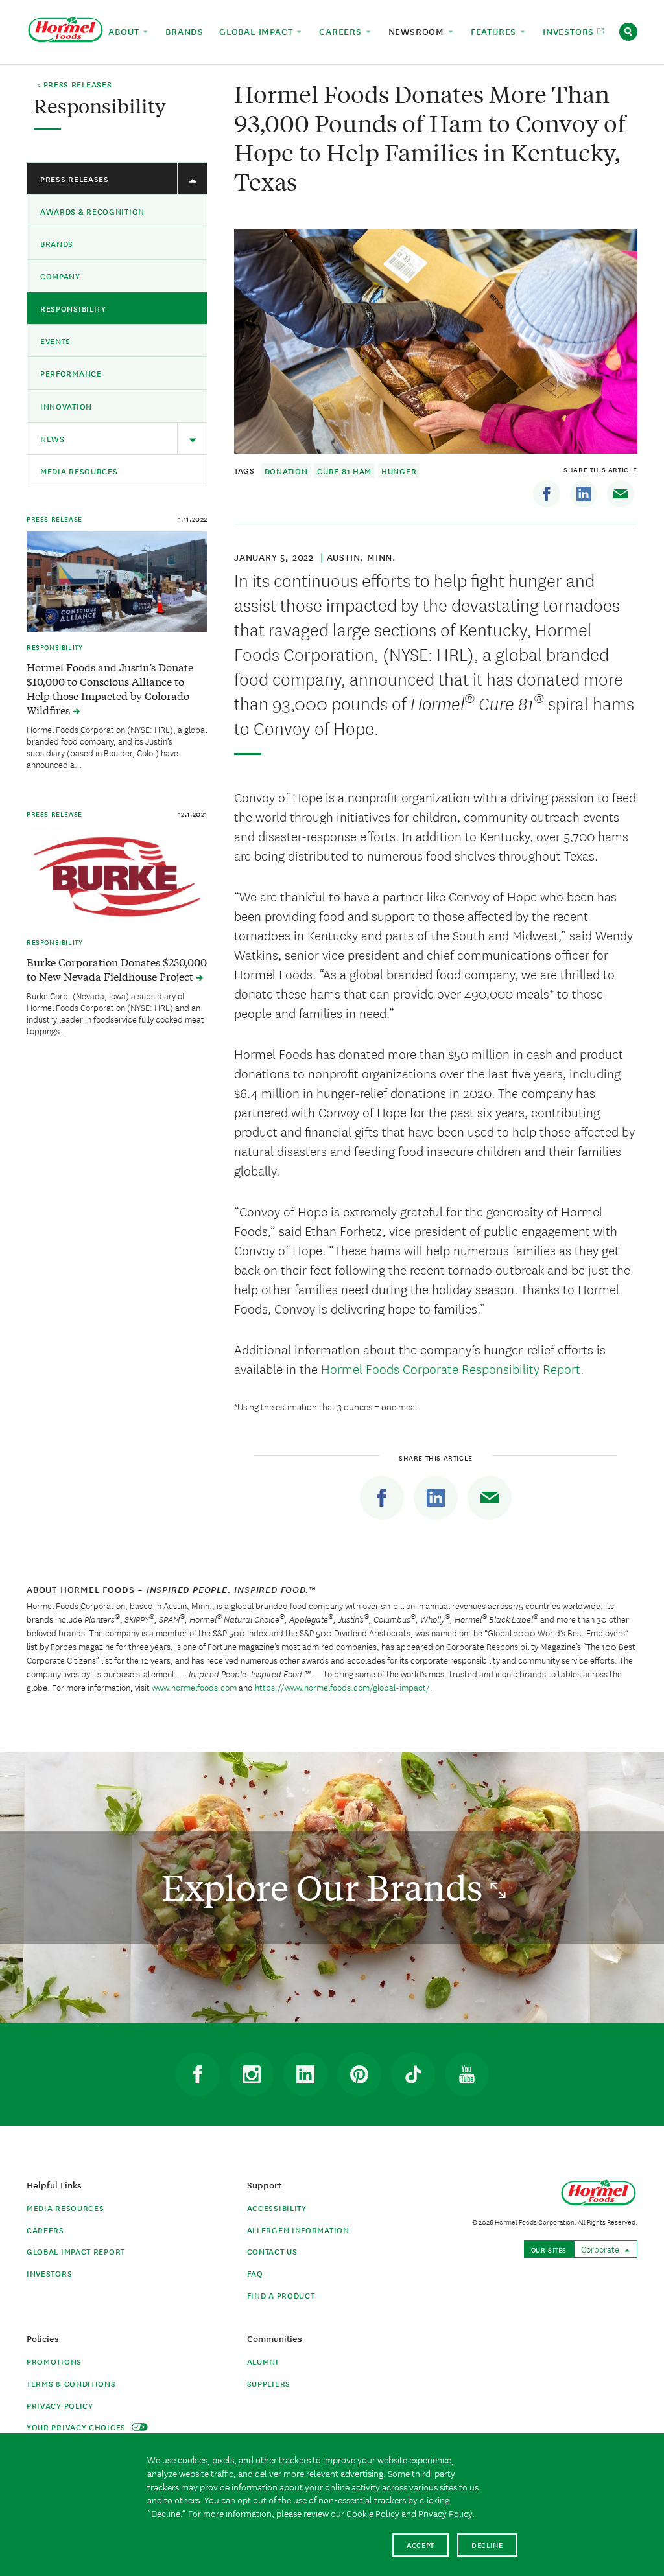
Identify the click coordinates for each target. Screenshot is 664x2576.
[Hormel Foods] (65, 30)
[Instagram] (252, 2074)
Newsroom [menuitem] (418, 31)
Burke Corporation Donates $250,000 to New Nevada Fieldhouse (117, 969)
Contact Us (272, 2251)
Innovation (66, 406)
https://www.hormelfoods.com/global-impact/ (342, 1687)
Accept (421, 2545)
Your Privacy (77, 2427)
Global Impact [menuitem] (257, 31)
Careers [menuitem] (342, 31)
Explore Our (326, 1887)
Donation (286, 471)
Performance (71, 373)
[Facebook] (547, 494)
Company (60, 276)
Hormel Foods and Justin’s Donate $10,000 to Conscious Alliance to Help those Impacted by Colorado (110, 688)
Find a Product (281, 2295)
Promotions (54, 2361)
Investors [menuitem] (570, 31)
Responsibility (73, 308)
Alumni (263, 2361)
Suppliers (269, 2383)
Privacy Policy (60, 2405)
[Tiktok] (413, 2074)
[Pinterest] (359, 2074)
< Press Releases (74, 85)
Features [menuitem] (495, 31)
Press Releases (75, 179)
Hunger (399, 471)
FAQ (255, 2273)
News (53, 438)
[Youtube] (467, 2074)
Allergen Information (298, 2230)
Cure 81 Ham (344, 471)
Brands (57, 243)
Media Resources (79, 471)
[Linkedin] (584, 494)
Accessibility (277, 2208)
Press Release (54, 518)
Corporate (601, 2249)
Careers (45, 2230)
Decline (487, 2545)
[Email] (621, 494)
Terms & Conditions (71, 2383)
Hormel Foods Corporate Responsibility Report (451, 1368)
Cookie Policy (373, 2513)
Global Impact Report (76, 2251)
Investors (49, 2273)
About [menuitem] (125, 31)
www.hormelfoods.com (194, 1687)
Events (55, 341)
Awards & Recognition (92, 211)
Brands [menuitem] (184, 31)
